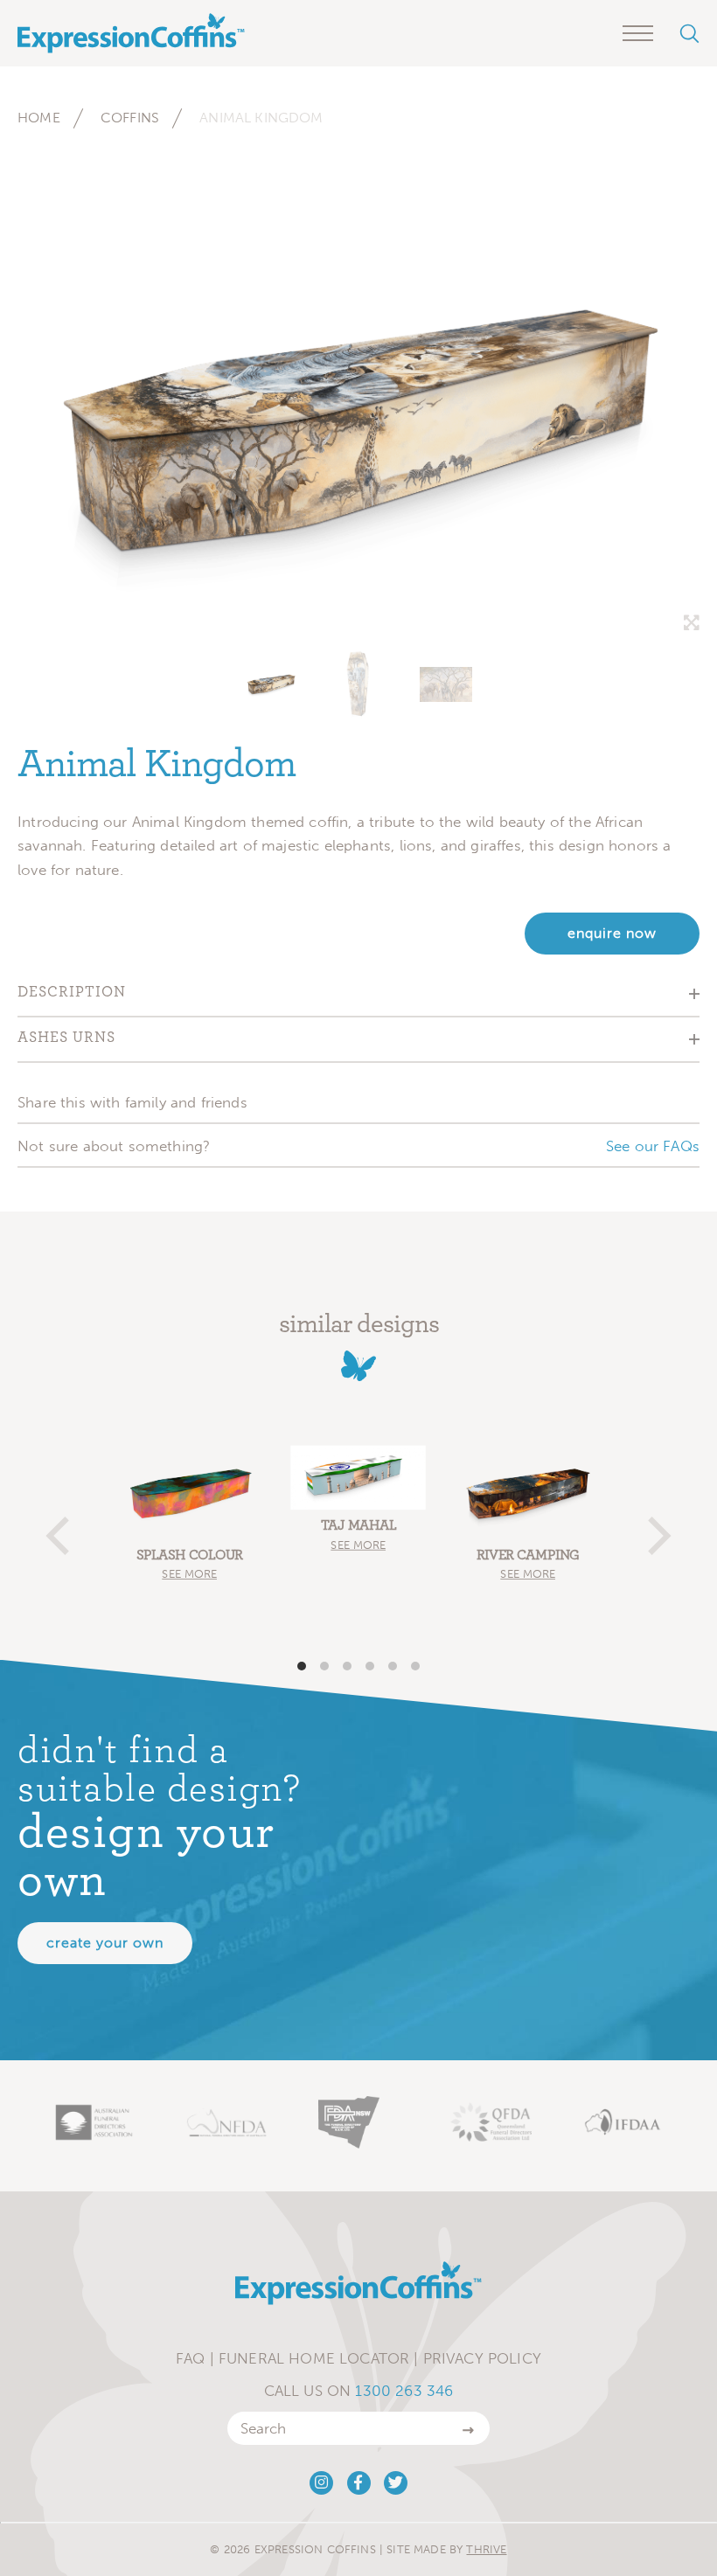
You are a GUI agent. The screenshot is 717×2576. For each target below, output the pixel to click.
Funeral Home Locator (314, 2358)
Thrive (486, 2549)
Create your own (105, 1943)
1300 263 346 (404, 2391)
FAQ (191, 2358)
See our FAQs (653, 1146)
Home (39, 118)
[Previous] (61, 1528)
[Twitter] (396, 2483)
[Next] (656, 1528)
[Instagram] (321, 2483)
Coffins (130, 118)
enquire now (612, 933)
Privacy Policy (482, 2358)
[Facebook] (359, 2483)
